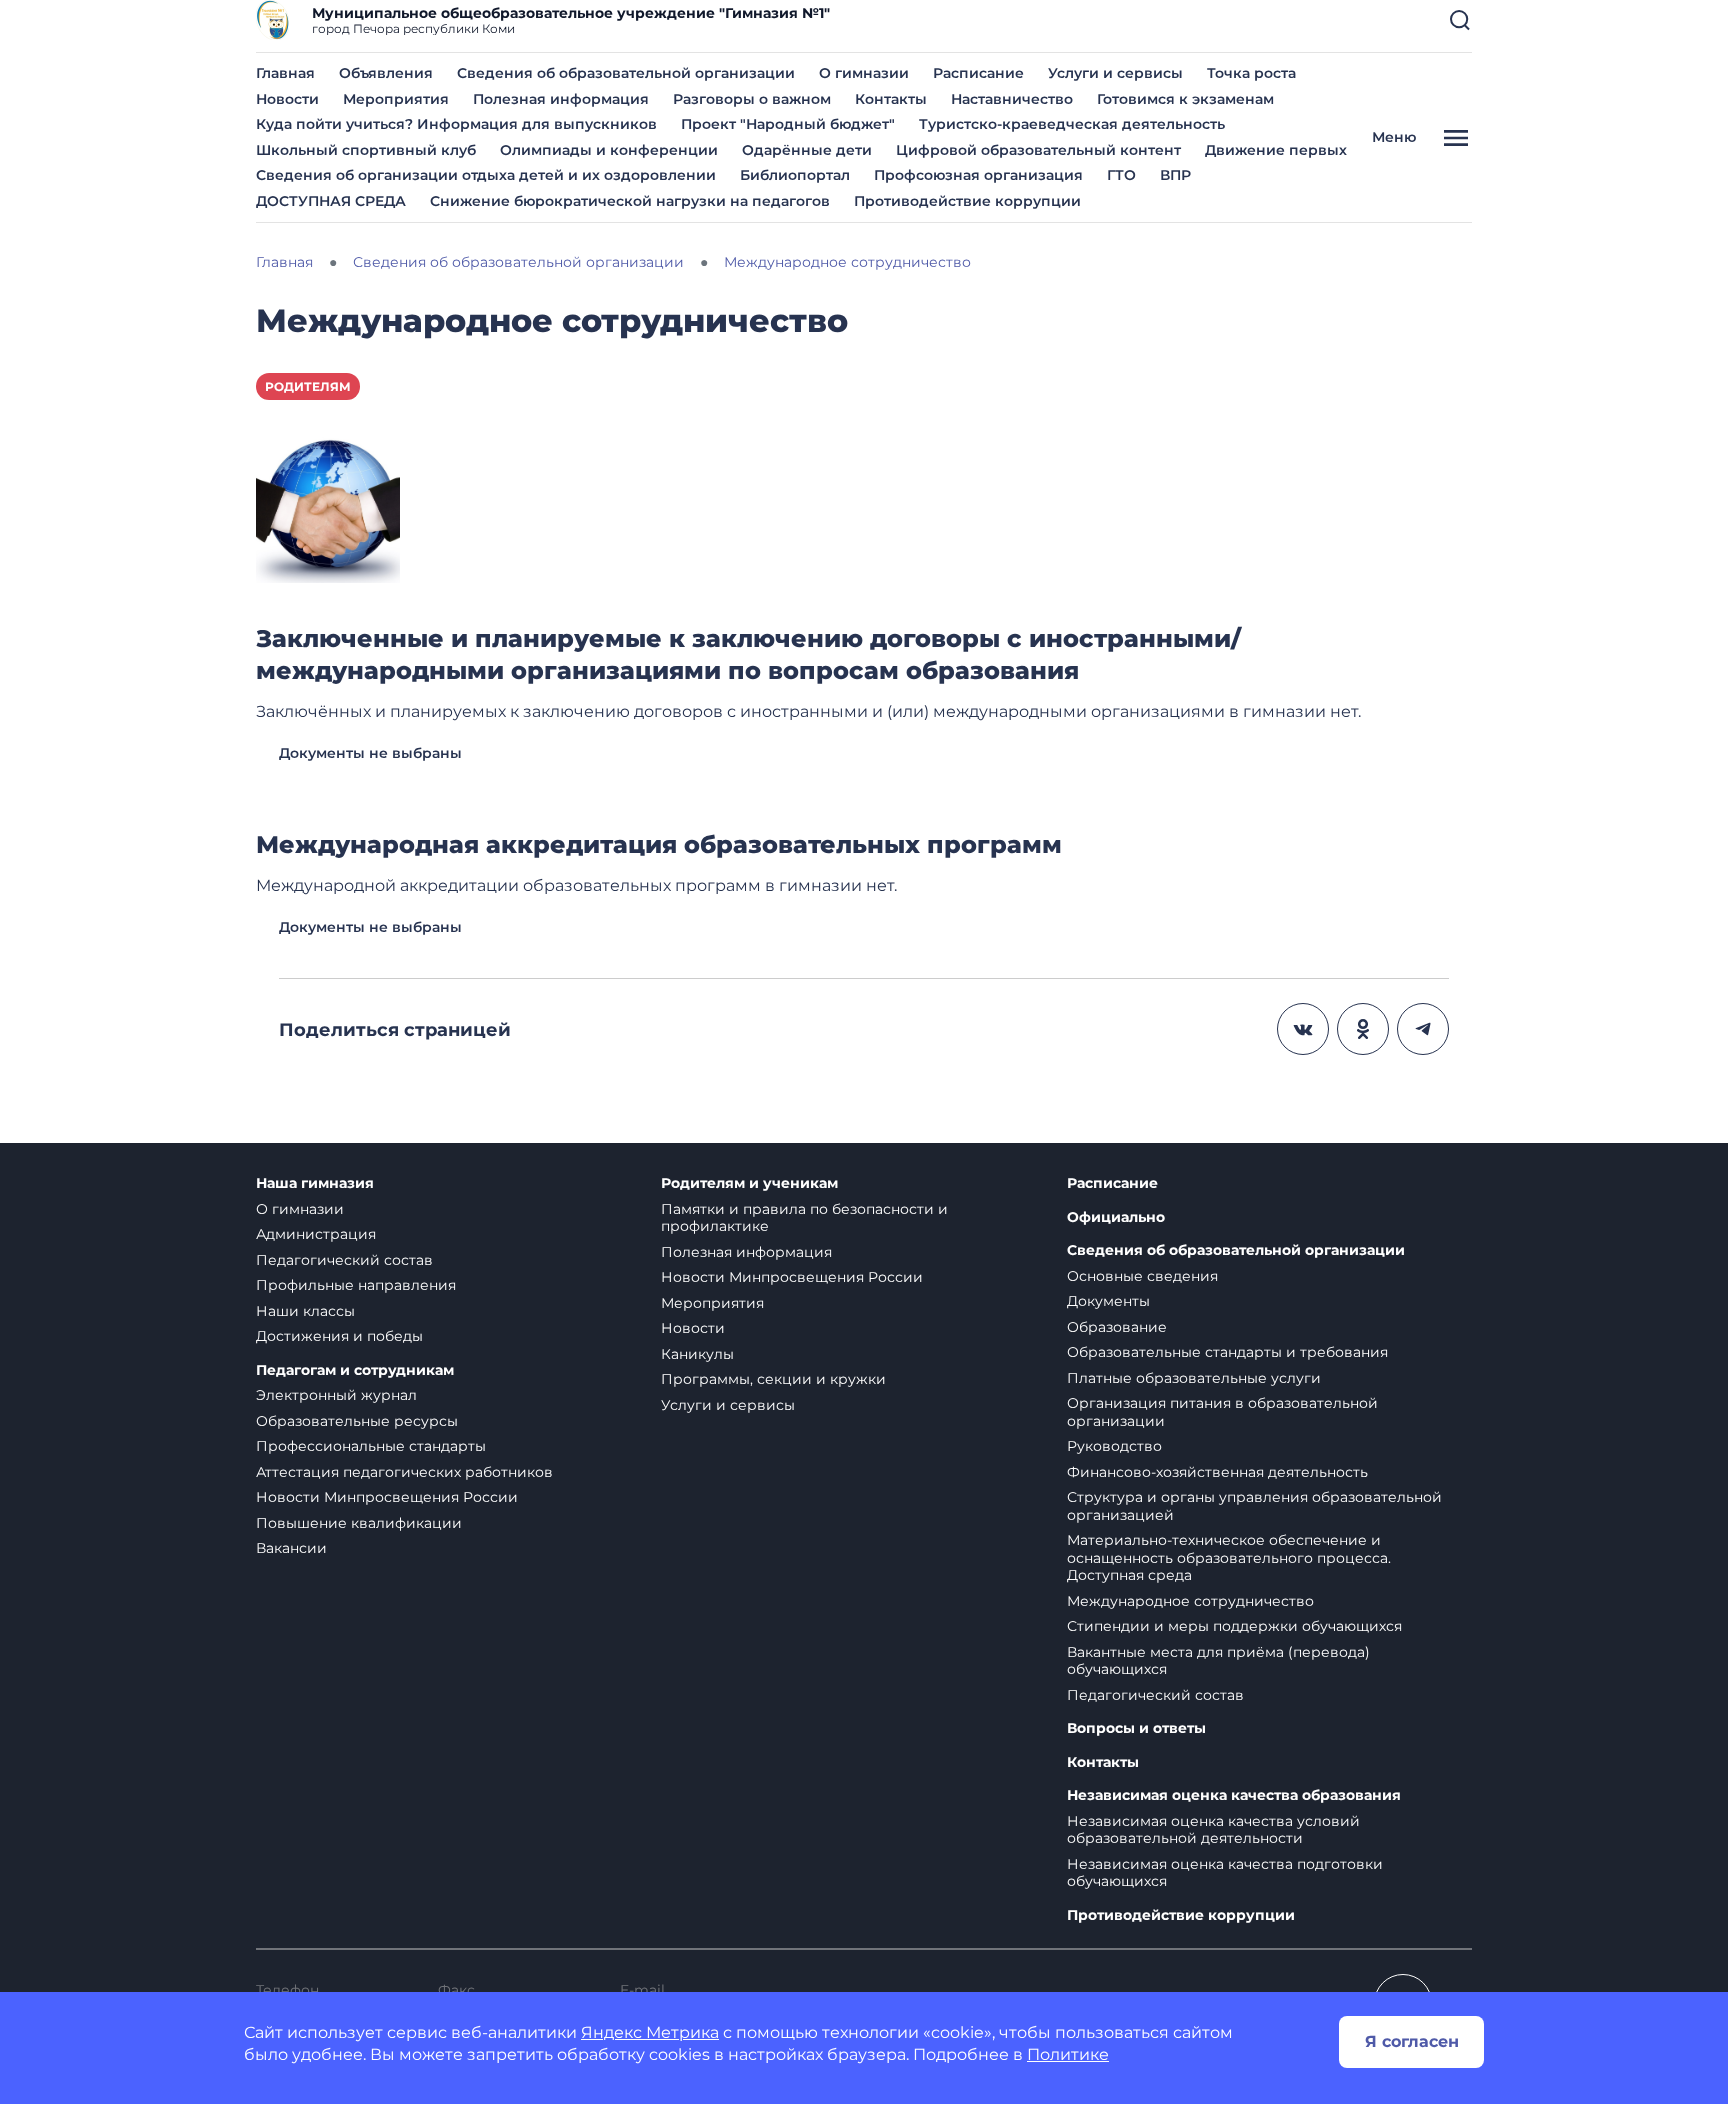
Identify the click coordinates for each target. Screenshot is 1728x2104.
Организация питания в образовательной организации (1222, 1412)
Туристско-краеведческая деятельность (1072, 124)
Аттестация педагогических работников (404, 1472)
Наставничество (1012, 99)
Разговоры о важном (752, 99)
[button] (1460, 20)
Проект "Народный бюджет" (788, 124)
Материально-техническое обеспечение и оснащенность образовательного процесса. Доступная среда (1229, 1557)
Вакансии (291, 1548)
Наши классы (305, 1311)
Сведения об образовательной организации (626, 73)
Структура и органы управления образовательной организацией (1254, 1506)
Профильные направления (356, 1285)
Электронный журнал (336, 1395)
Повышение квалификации (359, 1523)
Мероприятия (396, 99)
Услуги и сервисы (1115, 73)
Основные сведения (1142, 1276)
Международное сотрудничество (1190, 1601)
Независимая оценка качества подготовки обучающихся (1225, 1873)
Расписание (978, 73)
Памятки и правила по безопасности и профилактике (804, 1218)
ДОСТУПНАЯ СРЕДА (331, 201)
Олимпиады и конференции (609, 150)
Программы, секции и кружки (773, 1379)
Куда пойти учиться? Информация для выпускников (456, 124)
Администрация (316, 1234)
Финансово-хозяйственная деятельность (1217, 1472)
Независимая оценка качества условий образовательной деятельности (1213, 1830)
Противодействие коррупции (967, 201)
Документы (1108, 1301)
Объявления (386, 73)
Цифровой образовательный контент (1038, 150)
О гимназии (864, 73)
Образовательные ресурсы (357, 1421)
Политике (1068, 2054)
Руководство (1114, 1446)
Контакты (891, 99)
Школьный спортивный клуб (366, 150)
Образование (1117, 1327)
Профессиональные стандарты (371, 1446)
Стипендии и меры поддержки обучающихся (1234, 1626)
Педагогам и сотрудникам (355, 1370)
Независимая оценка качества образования (1234, 1795)
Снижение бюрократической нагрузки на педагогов (630, 201)
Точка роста (1251, 73)
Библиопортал (795, 175)
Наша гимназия (315, 1183)
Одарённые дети (807, 150)
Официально (1116, 1217)
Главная (285, 73)
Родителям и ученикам (749, 1183)
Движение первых (1276, 150)
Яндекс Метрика (650, 2032)
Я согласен (1412, 2041)
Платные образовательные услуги (1194, 1378)
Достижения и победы (339, 1336)
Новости (287, 99)
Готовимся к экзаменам (1185, 99)
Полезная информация (561, 99)
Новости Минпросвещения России (387, 1497)
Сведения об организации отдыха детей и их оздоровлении (486, 175)
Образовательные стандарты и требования (1227, 1352)
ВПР (1175, 175)
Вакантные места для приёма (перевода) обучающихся (1218, 1661)
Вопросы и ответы (1136, 1728)
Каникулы (697, 1354)
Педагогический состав (344, 1260)
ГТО (1121, 175)
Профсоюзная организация (978, 175)
